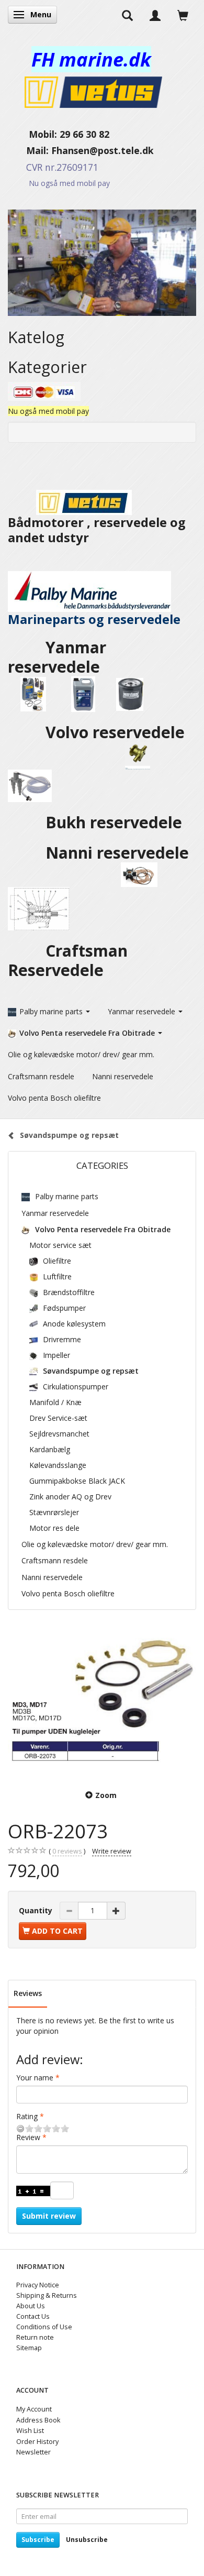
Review (28, 2137)
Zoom (106, 1795)
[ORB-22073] (102, 1701)
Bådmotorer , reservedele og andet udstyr (97, 530)
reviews (67, 1851)
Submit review (49, 2216)
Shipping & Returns (47, 2295)
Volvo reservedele (117, 732)
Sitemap (29, 2348)
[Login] (155, 15)
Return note (35, 2337)
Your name (35, 2078)
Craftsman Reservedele (68, 960)
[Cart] (183, 15)
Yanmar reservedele (57, 657)
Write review (112, 1851)
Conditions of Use (44, 2327)
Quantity (37, 1910)
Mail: (30, 150)
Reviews (28, 1993)
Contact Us (33, 2316)
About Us (31, 2306)
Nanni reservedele (119, 853)
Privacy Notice (38, 2285)
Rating (27, 2116)
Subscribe (38, 2540)
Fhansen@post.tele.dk (103, 150)
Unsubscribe (87, 2540)
